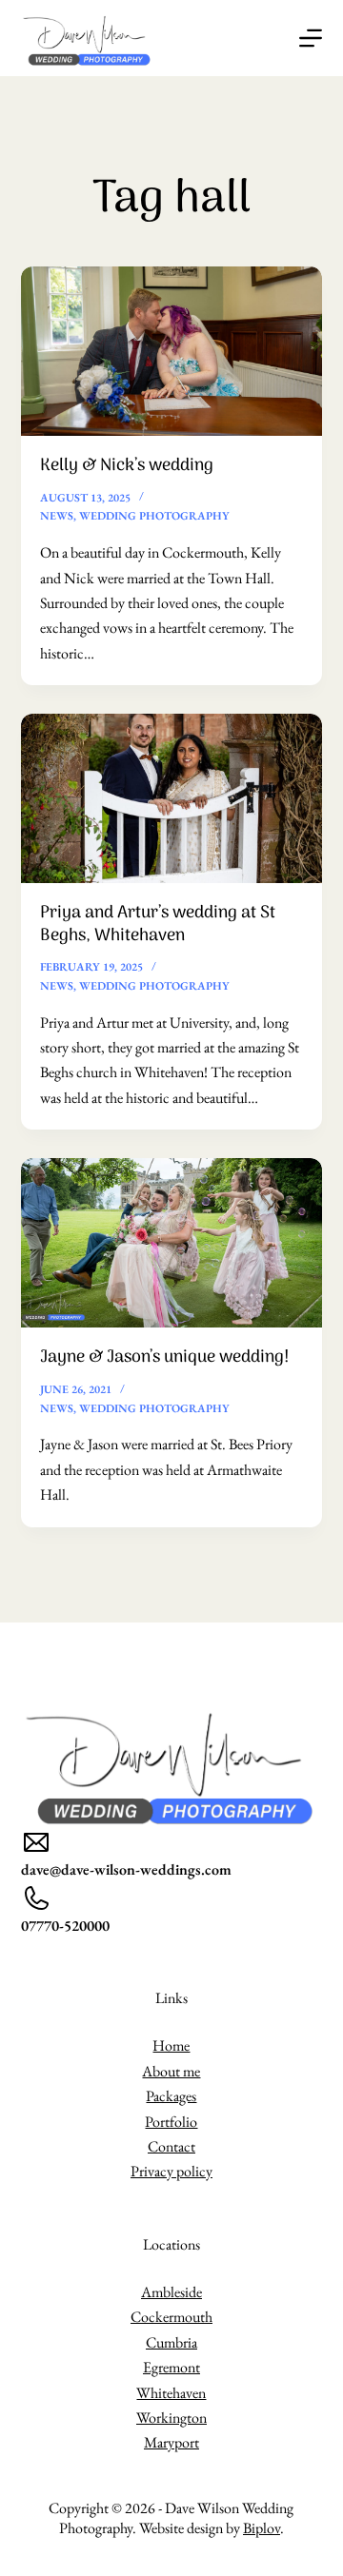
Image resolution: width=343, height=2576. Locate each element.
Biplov (262, 2528)
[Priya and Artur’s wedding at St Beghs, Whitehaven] (172, 798)
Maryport (171, 2442)
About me (171, 2071)
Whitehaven (171, 2393)
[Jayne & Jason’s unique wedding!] (172, 1243)
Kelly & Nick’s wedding (127, 466)
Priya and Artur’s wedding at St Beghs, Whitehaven (158, 924)
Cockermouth (171, 2317)
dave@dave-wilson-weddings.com (126, 1869)
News (57, 516)
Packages (171, 2096)
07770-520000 (65, 1926)
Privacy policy (171, 2171)
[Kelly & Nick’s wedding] (172, 351)
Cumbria (171, 2342)
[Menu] (311, 38)
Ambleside (171, 2292)
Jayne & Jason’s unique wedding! (164, 1357)
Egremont (171, 2367)
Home (171, 2045)
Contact (171, 2146)
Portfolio (171, 2122)
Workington (171, 2418)
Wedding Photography (154, 516)
